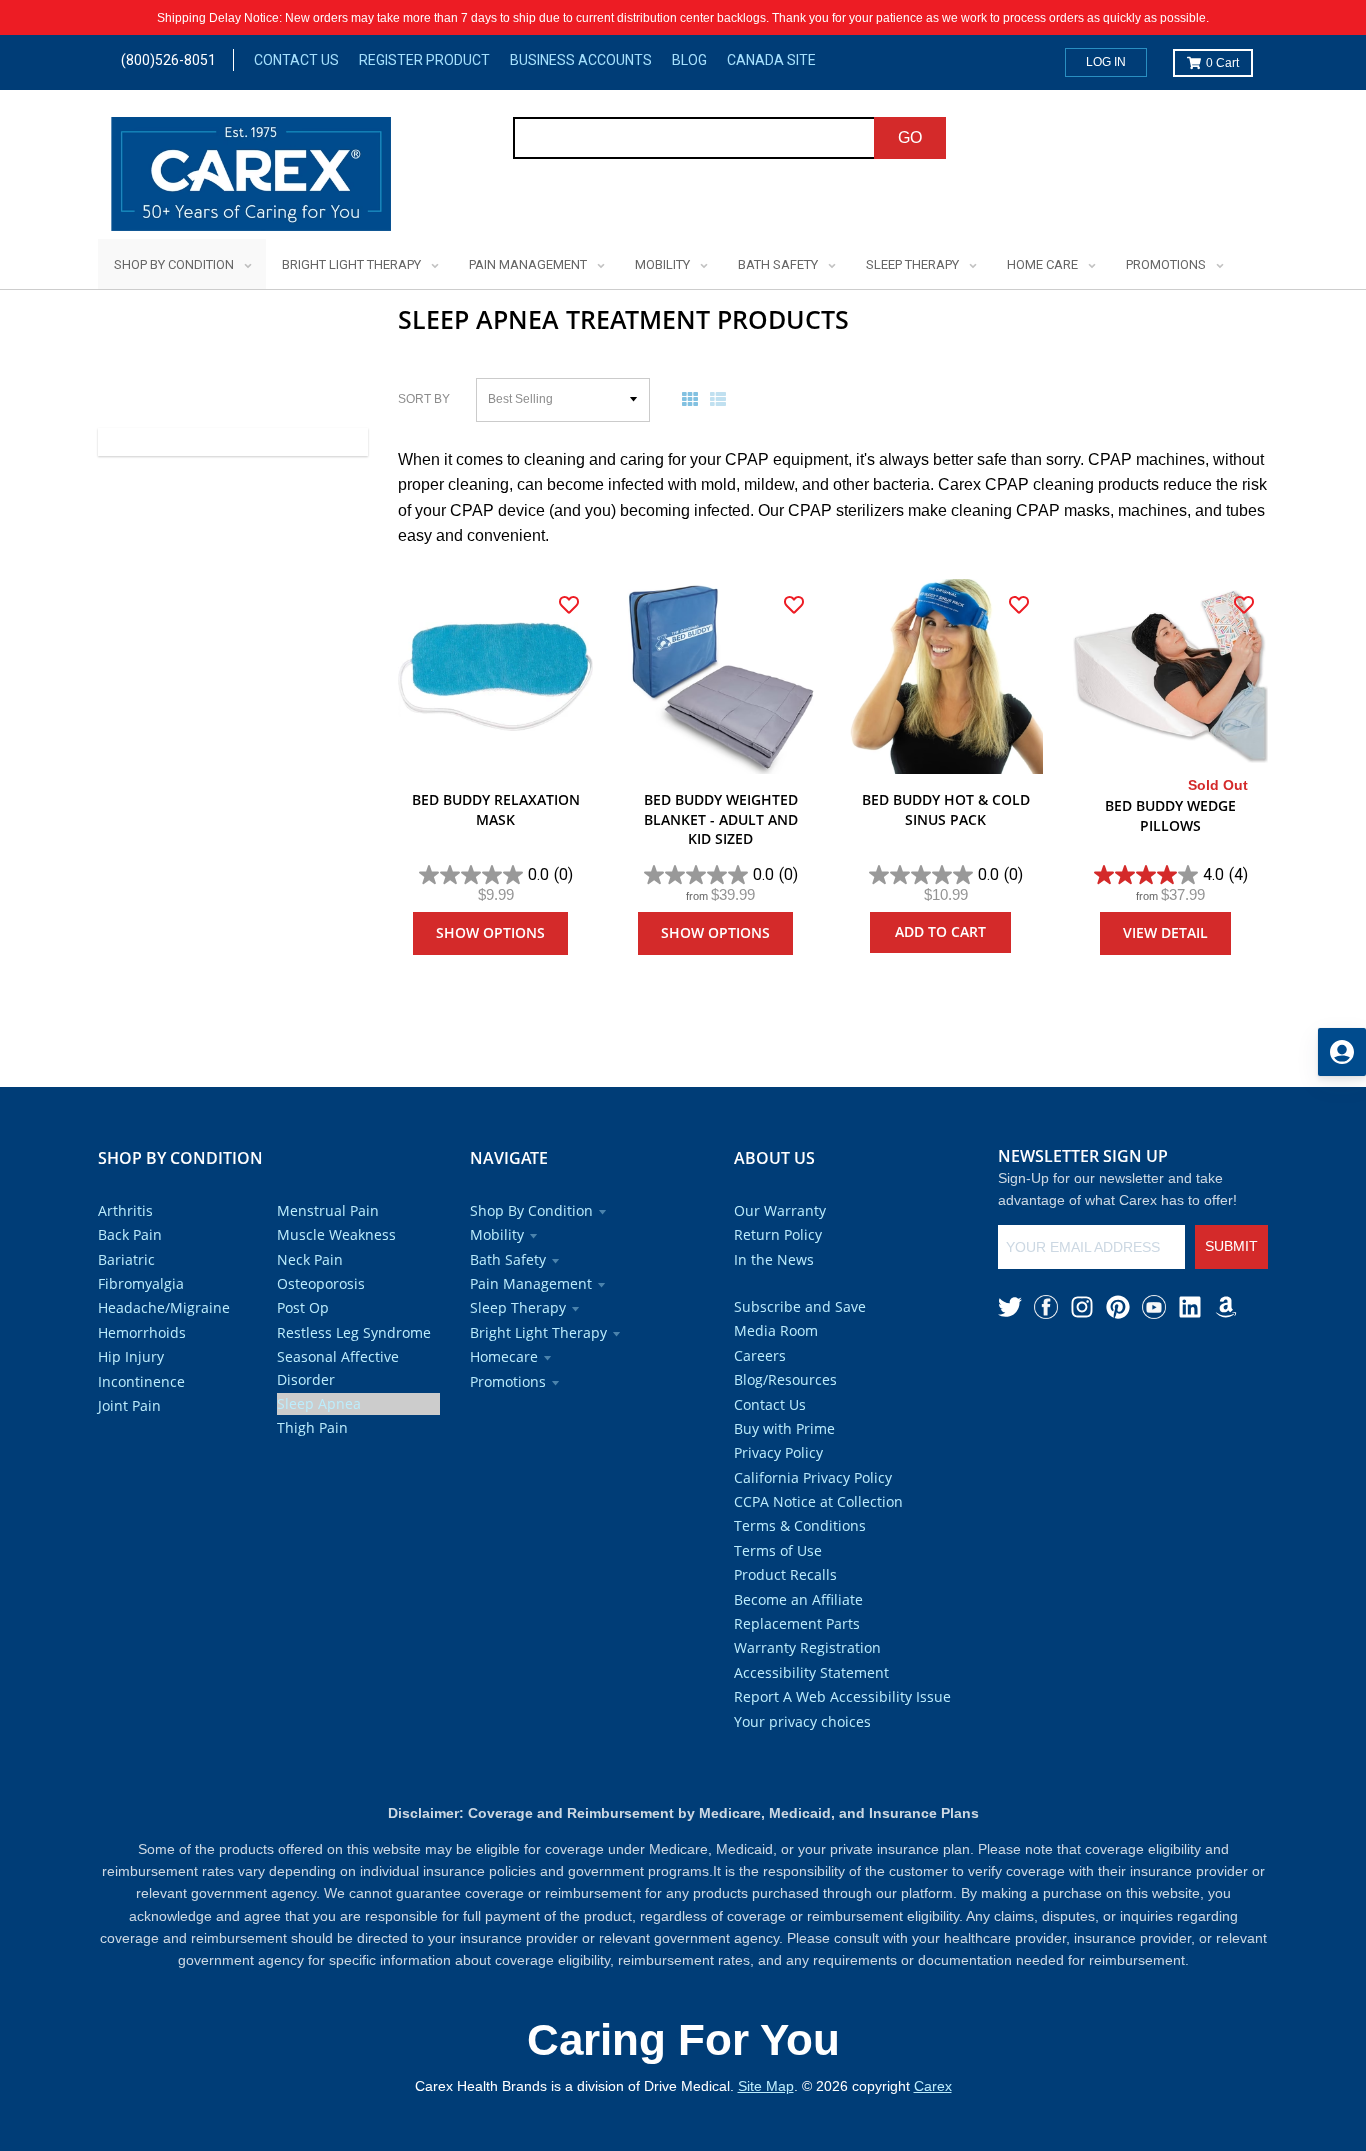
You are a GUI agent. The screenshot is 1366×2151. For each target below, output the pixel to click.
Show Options (490, 932)
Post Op (303, 1307)
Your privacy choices (802, 1721)
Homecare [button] (504, 1356)
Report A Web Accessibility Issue (842, 1696)
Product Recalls (785, 1574)
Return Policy (778, 1234)
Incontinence (141, 1381)
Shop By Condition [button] (531, 1210)
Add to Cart (940, 931)
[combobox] (694, 138)
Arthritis (125, 1210)
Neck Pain (310, 1259)
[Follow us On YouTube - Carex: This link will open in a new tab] (1154, 1307)
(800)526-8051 (168, 60)
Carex (933, 2086)
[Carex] (251, 177)
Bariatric (126, 1259)
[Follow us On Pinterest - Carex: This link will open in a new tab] (1118, 1307)
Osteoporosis (321, 1283)
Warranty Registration (807, 1647)
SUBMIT (1231, 1246)
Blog (689, 60)
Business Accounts (581, 60)
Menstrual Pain (328, 1210)
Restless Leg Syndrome (354, 1332)
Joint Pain (129, 1405)
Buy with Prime (784, 1428)
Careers (760, 1355)
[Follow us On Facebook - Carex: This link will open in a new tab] (1046, 1307)
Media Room (776, 1330)
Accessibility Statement (811, 1672)
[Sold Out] (1170, 676)
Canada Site (771, 60)
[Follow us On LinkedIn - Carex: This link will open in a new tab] (1190, 1307)
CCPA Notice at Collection (818, 1501)
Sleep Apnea (319, 1403)
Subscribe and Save (800, 1306)
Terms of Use (778, 1550)
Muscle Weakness (336, 1234)
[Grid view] (694, 399)
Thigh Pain (312, 1427)
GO (910, 137)
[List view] (722, 399)
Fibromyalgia (141, 1283)
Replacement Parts (797, 1623)
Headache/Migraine (164, 1307)
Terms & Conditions (800, 1525)
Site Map (766, 2086)
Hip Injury (131, 1356)
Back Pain (130, 1234)
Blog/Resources (785, 1379)
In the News (774, 1259)
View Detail (1165, 932)
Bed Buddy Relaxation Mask (496, 809)
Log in (1106, 62)
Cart (1222, 63)
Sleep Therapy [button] (518, 1307)
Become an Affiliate (798, 1599)
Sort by (424, 399)
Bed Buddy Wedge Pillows (1170, 815)
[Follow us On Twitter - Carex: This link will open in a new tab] (1010, 1307)
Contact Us (296, 60)
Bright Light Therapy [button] (538, 1332)
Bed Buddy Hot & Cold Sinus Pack (946, 809)
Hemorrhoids (142, 1332)
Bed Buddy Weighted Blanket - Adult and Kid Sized (721, 819)
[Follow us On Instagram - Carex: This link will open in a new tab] (1082, 1307)
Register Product (424, 60)
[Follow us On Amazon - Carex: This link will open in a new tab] (1226, 1307)
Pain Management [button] (531, 1283)
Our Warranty (780, 1210)
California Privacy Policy (813, 1477)
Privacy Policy (778, 1452)
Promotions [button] (508, 1381)
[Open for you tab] (1342, 1052)
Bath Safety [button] (508, 1259)
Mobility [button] (497, 1234)
